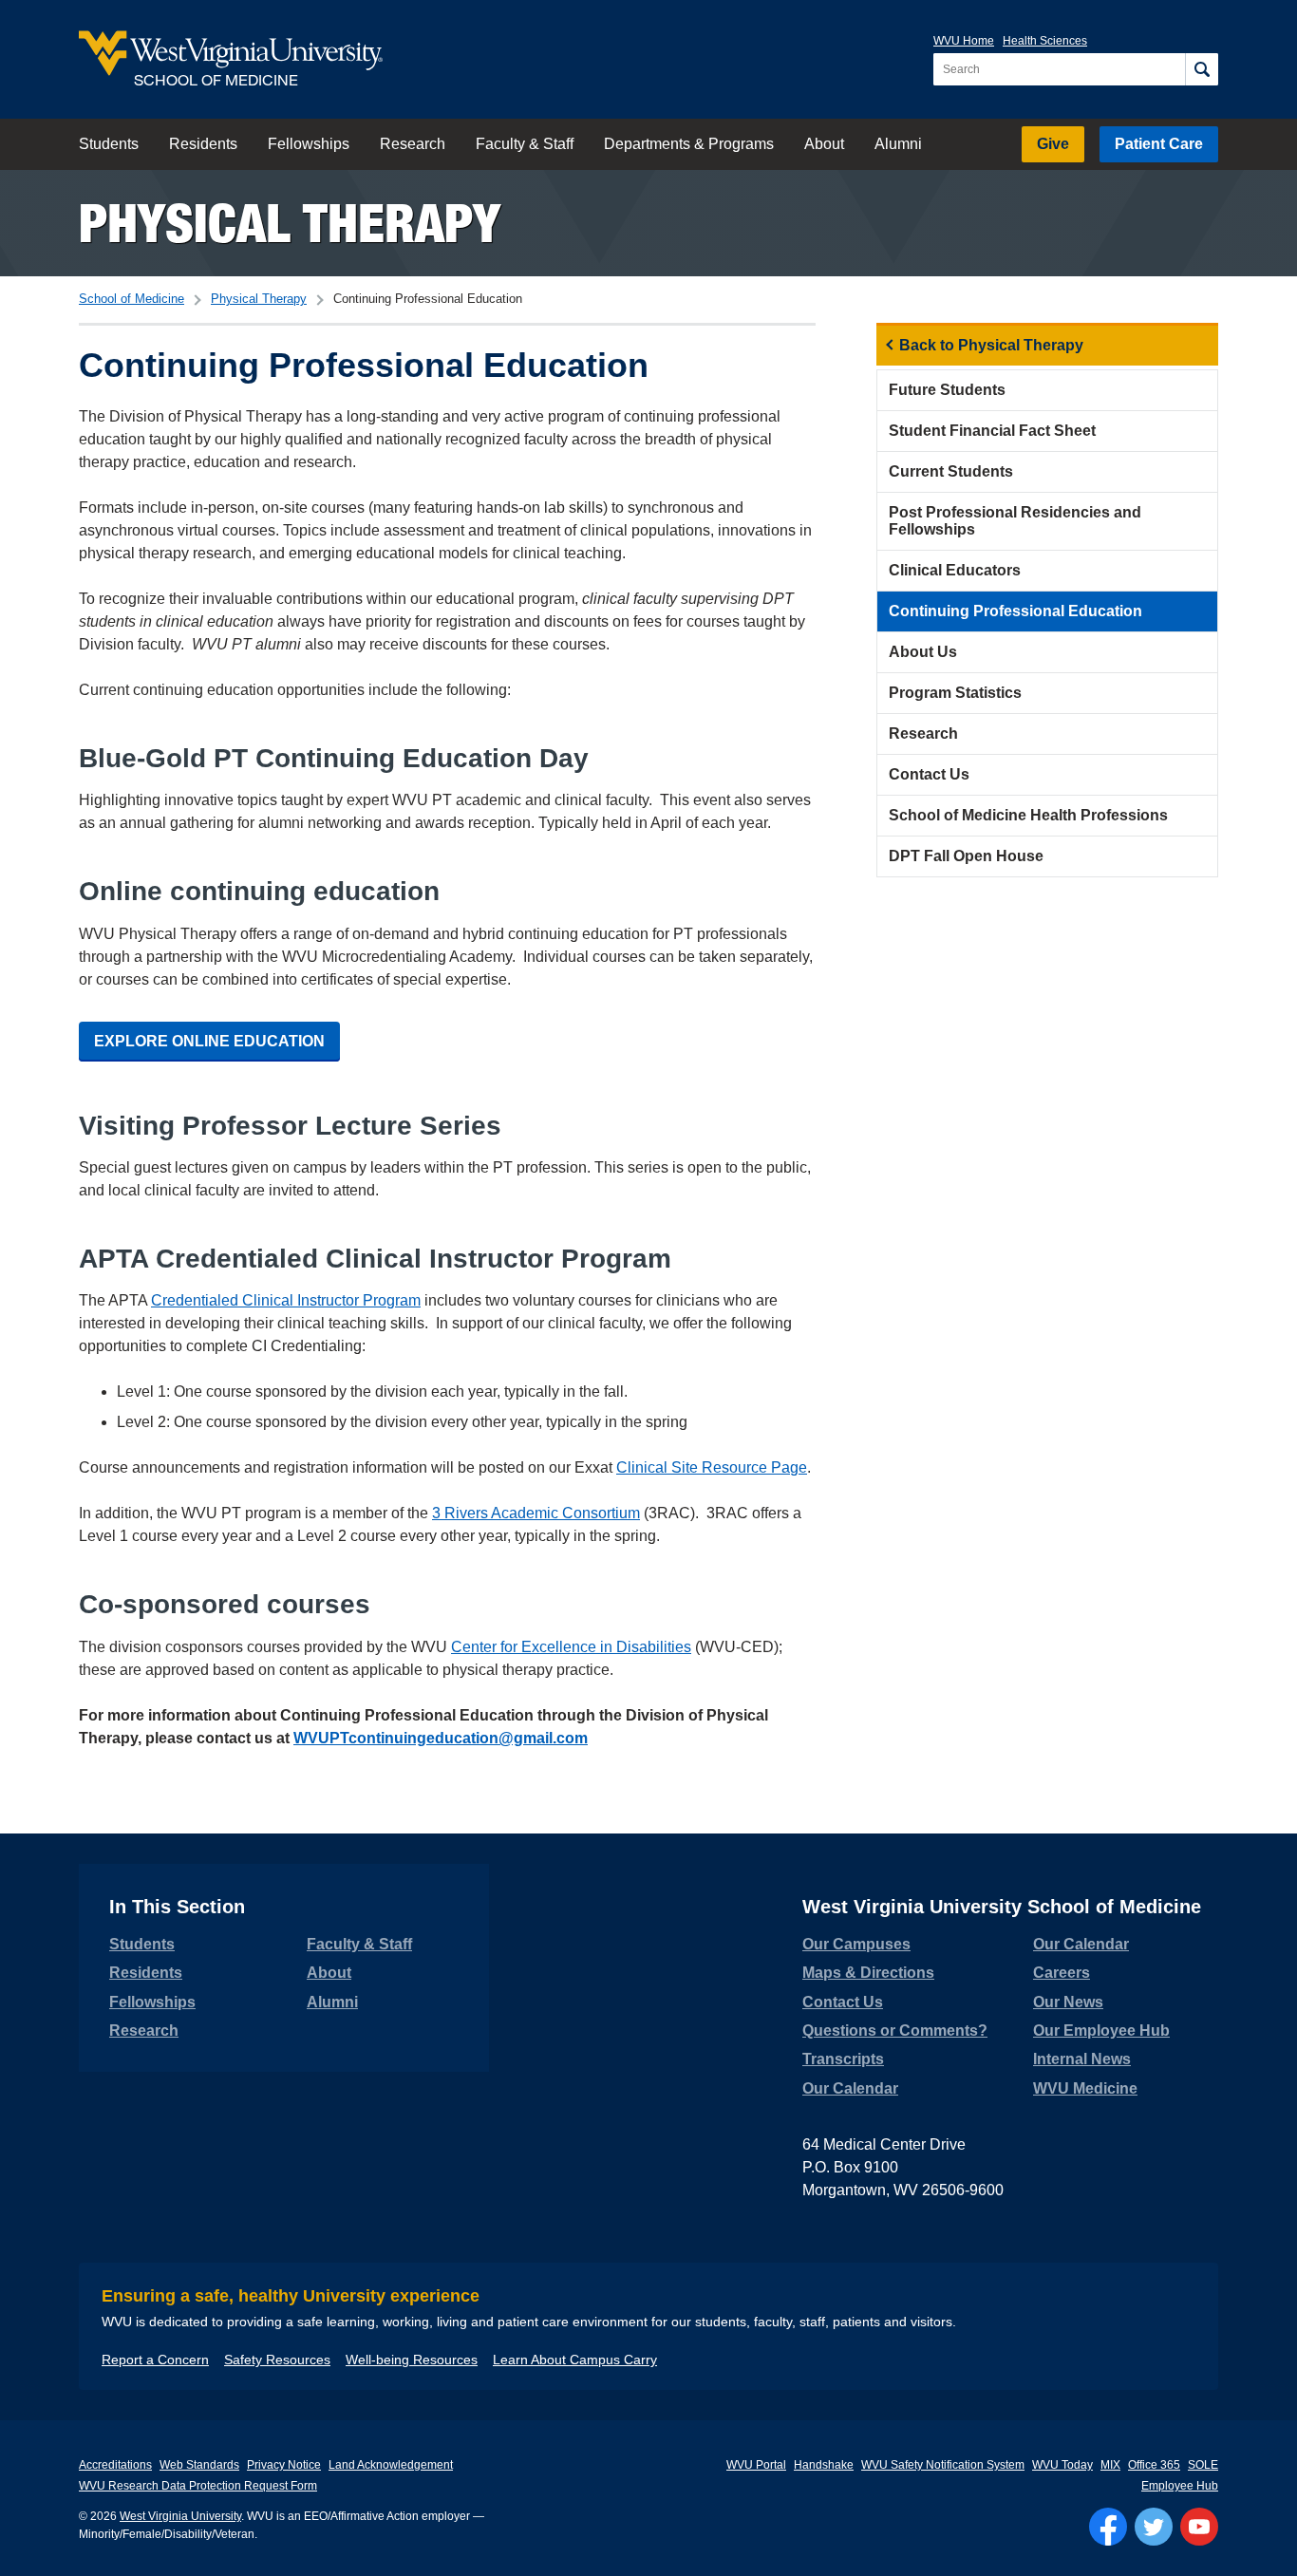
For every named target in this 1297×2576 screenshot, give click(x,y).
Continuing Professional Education (1015, 611)
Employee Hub (1180, 2486)
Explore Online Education (209, 1041)
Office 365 (1154, 2465)
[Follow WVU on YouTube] (1199, 2527)
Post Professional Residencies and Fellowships (1015, 521)
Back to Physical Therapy (991, 345)
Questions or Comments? (895, 2031)
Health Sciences (1045, 41)
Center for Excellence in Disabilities (571, 1647)
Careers (1062, 1973)
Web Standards (199, 2465)
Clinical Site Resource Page (712, 1467)
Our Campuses (856, 1944)
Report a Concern (155, 2360)
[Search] (1202, 69)
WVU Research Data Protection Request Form (198, 2486)
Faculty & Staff (525, 144)
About (824, 144)
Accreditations (115, 2465)
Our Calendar (850, 2088)
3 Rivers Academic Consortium (536, 1513)
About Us (923, 652)
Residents (203, 144)
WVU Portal (756, 2465)
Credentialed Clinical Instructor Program (286, 1300)
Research (413, 144)
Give (1053, 144)
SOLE (1203, 2465)
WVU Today (1062, 2465)
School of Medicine (132, 299)
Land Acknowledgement (391, 2465)
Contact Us (929, 774)
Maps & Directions (868, 1973)
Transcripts (843, 2059)
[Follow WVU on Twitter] (1154, 2527)
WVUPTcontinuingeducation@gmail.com (441, 1738)
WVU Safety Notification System (943, 2465)
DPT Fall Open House (966, 856)
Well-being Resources (412, 2360)
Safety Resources (277, 2360)
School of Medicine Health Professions (1028, 815)
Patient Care (1159, 144)
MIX (1110, 2465)
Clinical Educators (955, 570)
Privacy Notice (284, 2465)
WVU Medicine (1085, 2088)
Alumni (898, 144)
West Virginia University (180, 2516)
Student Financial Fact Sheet (992, 431)
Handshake (824, 2465)
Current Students (951, 471)
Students (109, 144)
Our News (1068, 2002)
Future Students (947, 390)
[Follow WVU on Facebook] (1108, 2527)
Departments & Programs (689, 144)
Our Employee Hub (1101, 2031)
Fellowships (309, 144)
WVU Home (964, 41)
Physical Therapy (290, 223)
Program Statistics (955, 693)
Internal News (1082, 2059)
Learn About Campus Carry (575, 2360)
